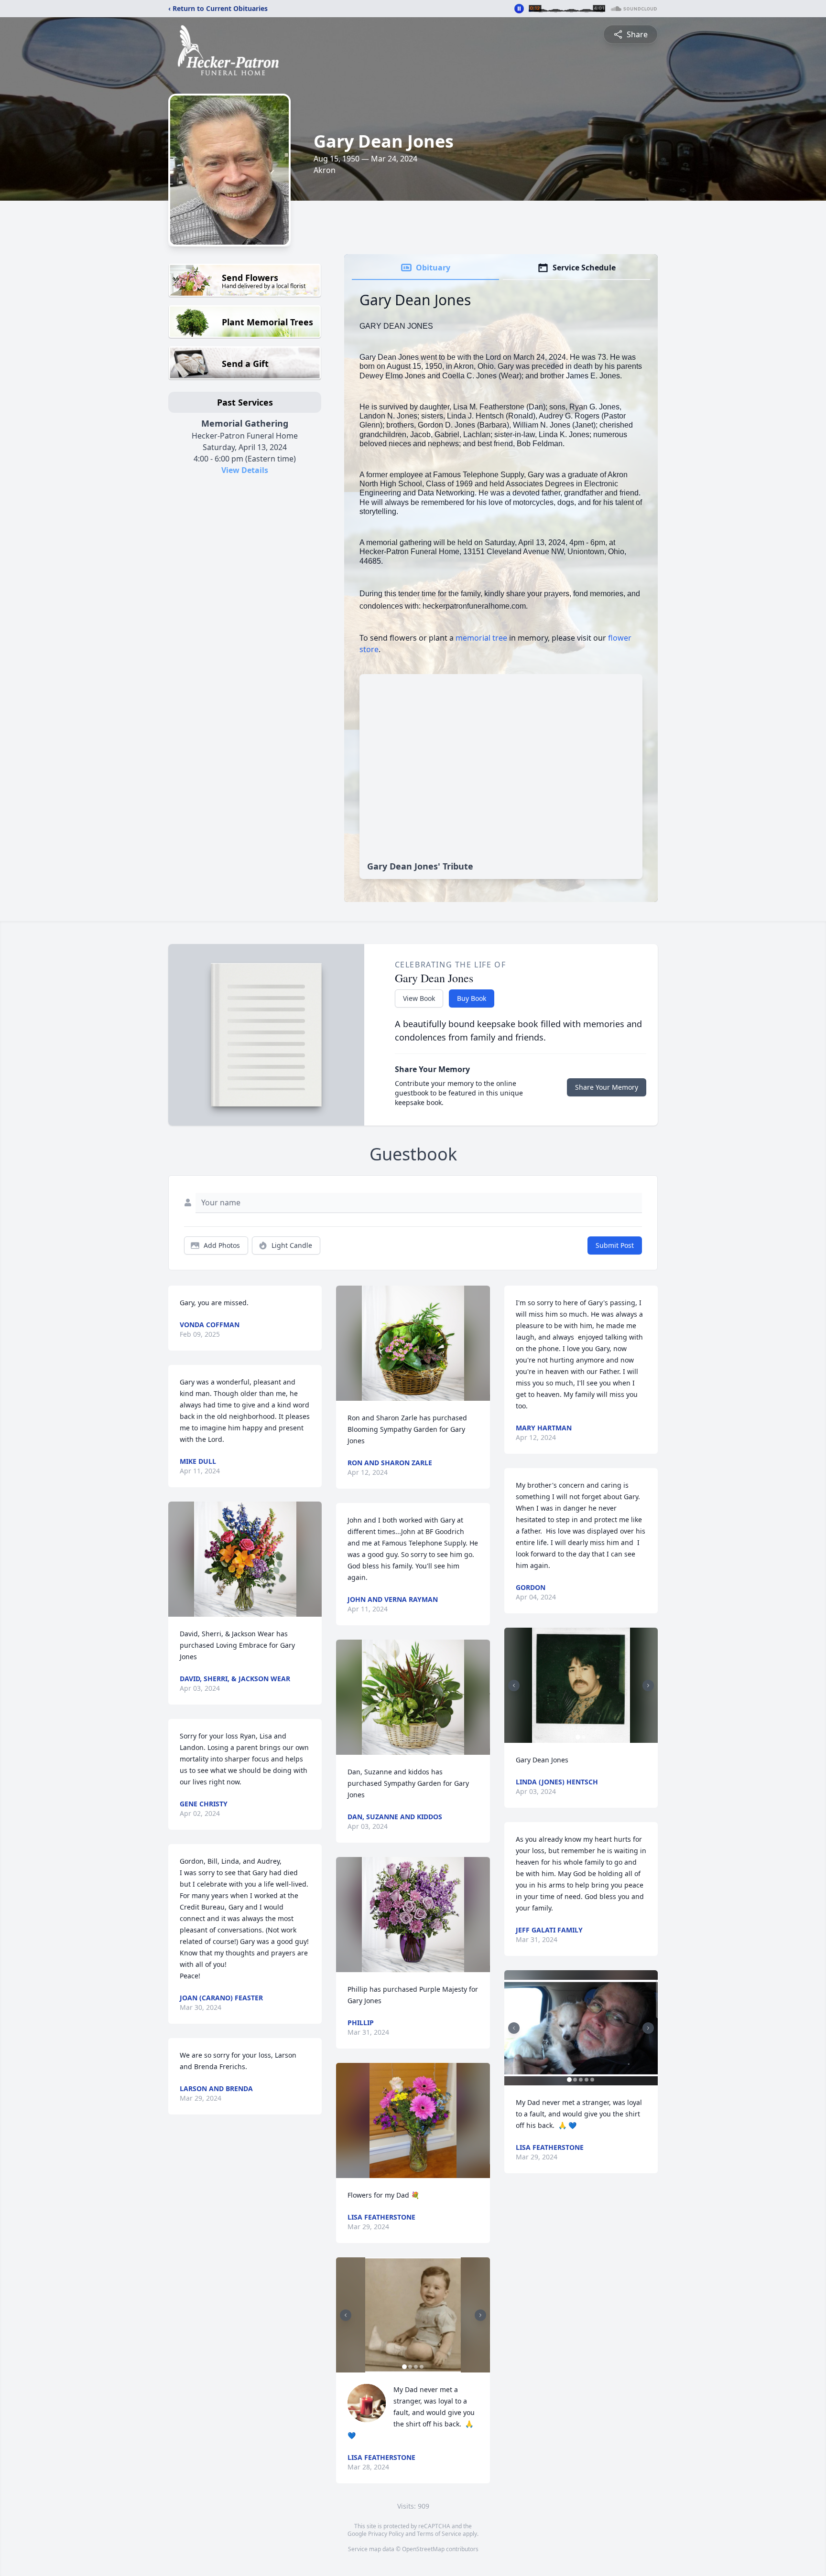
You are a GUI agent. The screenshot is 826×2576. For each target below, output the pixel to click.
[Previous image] (346, 2315)
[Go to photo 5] (592, 2080)
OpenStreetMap (423, 2549)
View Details (245, 470)
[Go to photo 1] (404, 2367)
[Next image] (480, 2315)
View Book (419, 998)
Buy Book (472, 998)
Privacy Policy (386, 2534)
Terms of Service (439, 2534)
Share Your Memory (607, 1087)
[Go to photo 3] (416, 2367)
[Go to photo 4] (422, 2367)
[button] (245, 1559)
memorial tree (481, 638)
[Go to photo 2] (410, 2367)
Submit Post (615, 1245)
